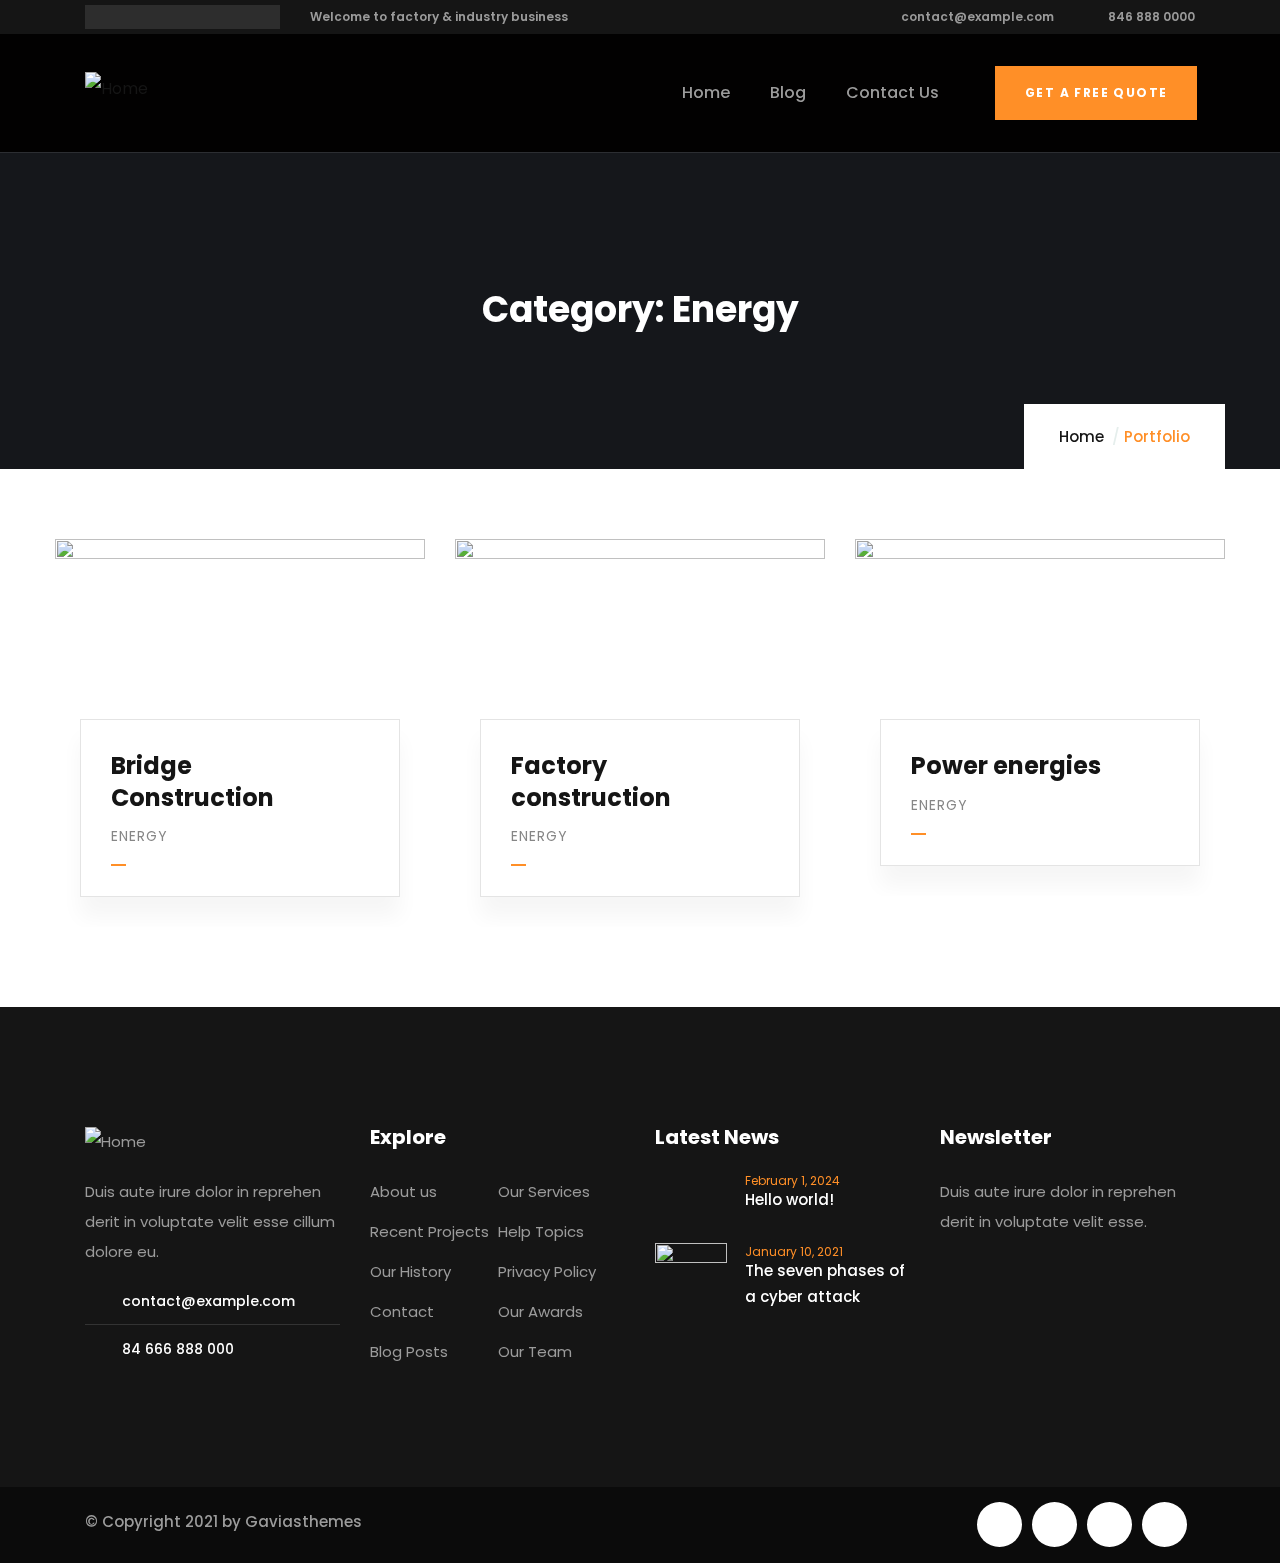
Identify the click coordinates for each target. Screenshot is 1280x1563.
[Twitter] (999, 1524)
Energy (139, 836)
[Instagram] (1164, 1524)
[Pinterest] (1109, 1524)
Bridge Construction (192, 781)
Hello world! (789, 1199)
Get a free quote (1096, 92)
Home (1081, 436)
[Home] (116, 89)
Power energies (1006, 765)
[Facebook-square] (1054, 1524)
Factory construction (591, 781)
